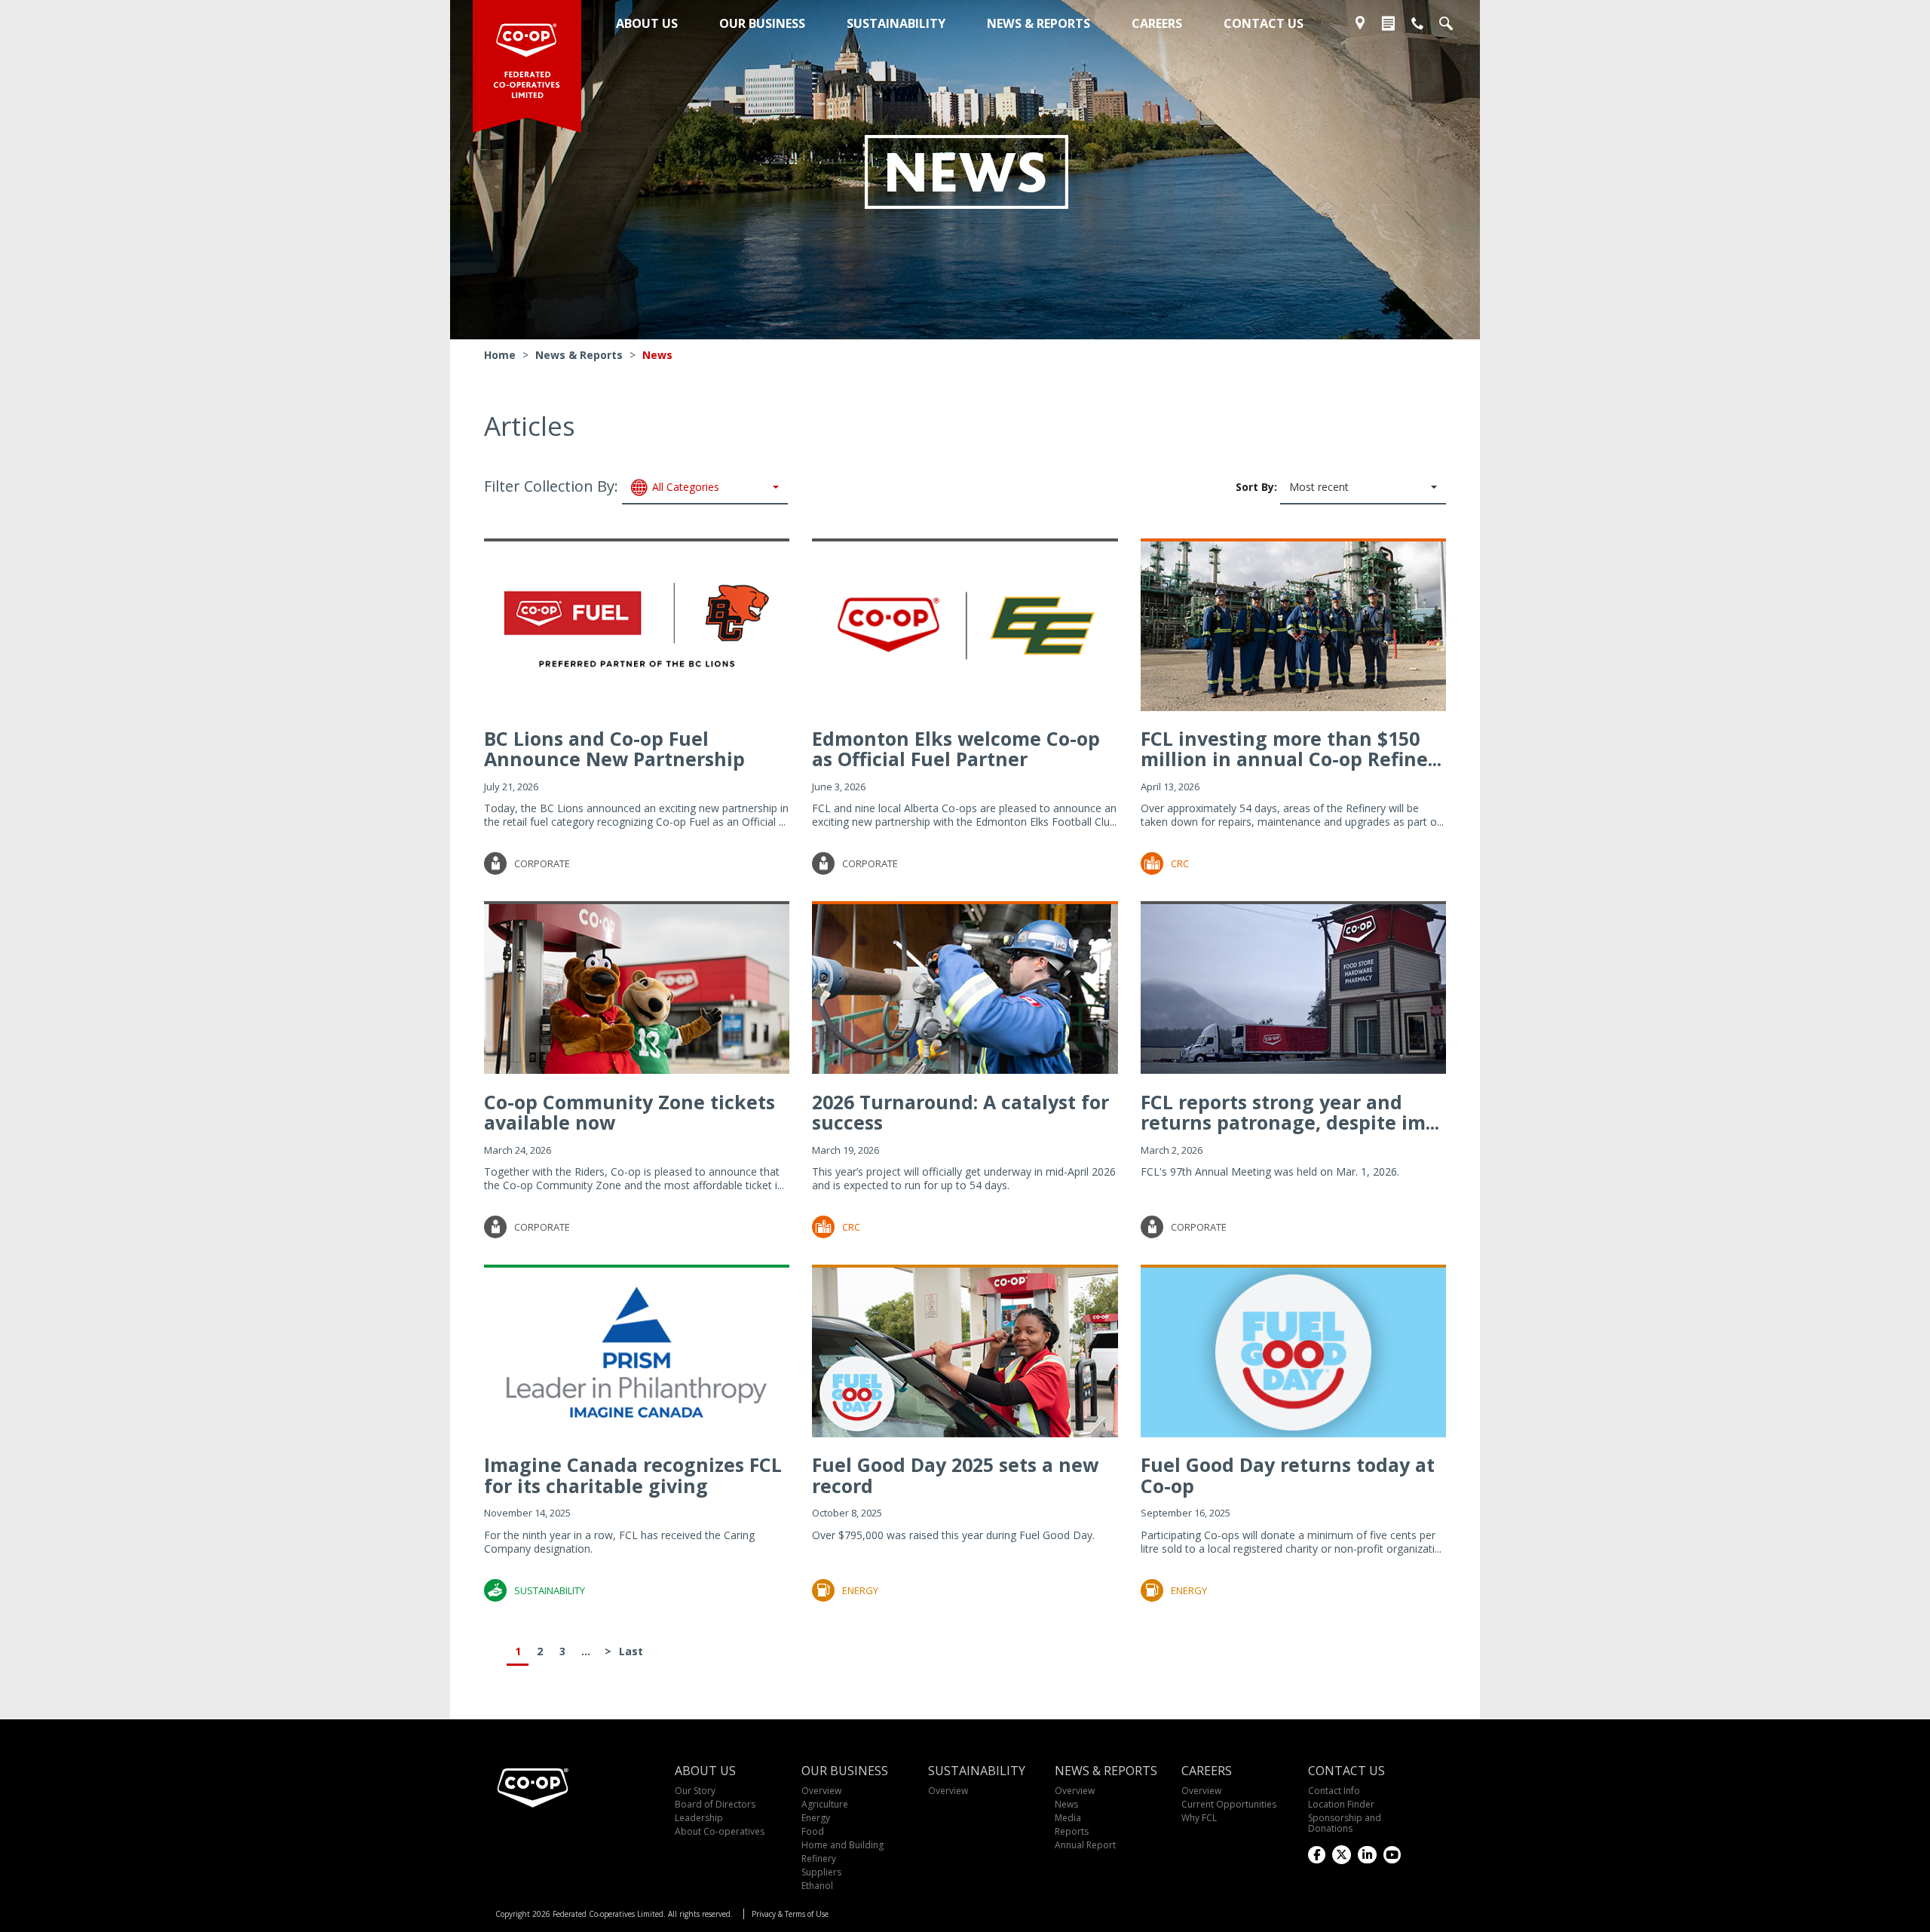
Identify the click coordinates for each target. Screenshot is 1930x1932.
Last (630, 1651)
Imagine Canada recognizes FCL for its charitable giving (633, 1475)
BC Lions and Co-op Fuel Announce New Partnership (614, 749)
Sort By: (1292, 486)
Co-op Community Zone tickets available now (630, 1112)
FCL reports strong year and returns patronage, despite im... (1290, 1112)
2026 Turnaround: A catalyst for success (960, 1112)
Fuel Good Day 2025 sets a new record (955, 1475)
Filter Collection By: (602, 486)
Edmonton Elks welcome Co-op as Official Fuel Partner (956, 749)
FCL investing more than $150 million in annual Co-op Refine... (1291, 749)
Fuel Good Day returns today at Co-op (1288, 1475)
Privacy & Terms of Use (790, 1914)
